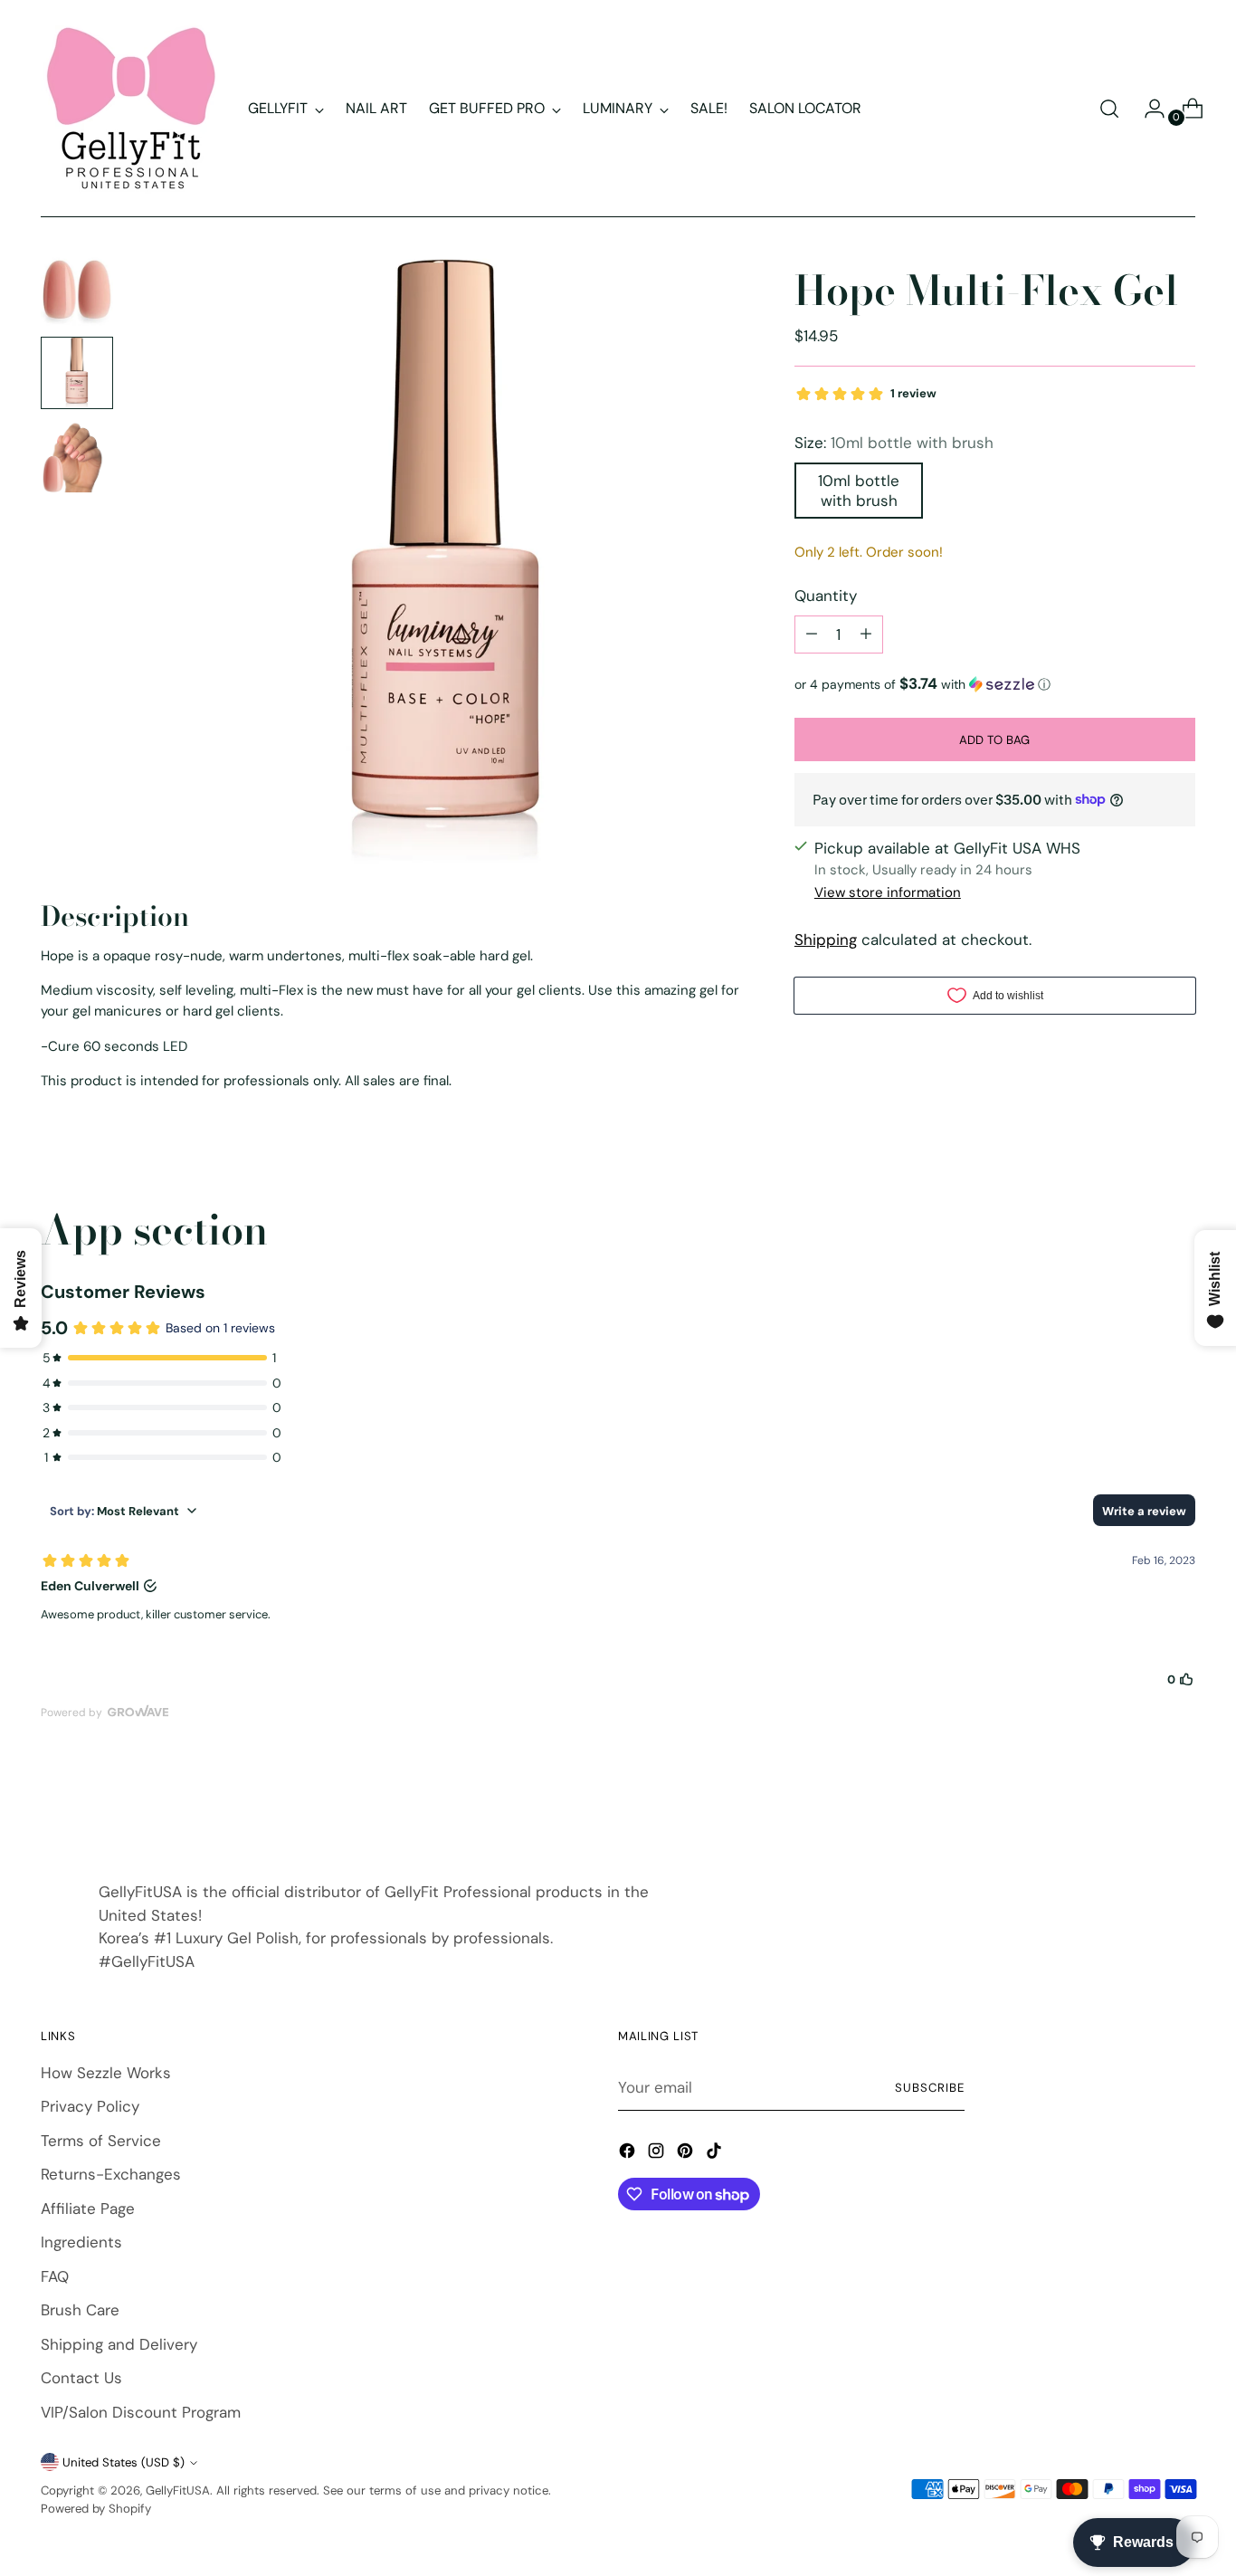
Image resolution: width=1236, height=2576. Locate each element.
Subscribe (930, 2088)
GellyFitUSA (178, 2490)
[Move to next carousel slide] (1180, 1803)
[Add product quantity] (866, 634)
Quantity (826, 596)
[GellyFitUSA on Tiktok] (716, 2154)
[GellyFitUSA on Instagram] (658, 2154)
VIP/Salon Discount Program (141, 2412)
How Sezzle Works (106, 2073)
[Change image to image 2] (77, 373)
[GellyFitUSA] (131, 109)
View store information (888, 892)
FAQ (55, 2276)
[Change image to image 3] (77, 456)
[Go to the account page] (1147, 109)
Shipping (826, 940)
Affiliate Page (88, 2209)
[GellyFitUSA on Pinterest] (687, 2154)
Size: (894, 443)
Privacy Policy (90, 2106)
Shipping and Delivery (119, 2344)
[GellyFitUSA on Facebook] (629, 2154)
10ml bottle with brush (859, 490)
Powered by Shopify (96, 2509)
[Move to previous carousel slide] (1138, 1804)
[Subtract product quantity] (812, 634)
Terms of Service (101, 2141)
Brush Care (80, 2310)
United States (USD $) (124, 2462)
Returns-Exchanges (111, 2174)
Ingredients (81, 2242)
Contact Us (81, 2378)
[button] (995, 683)
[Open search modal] (1109, 109)
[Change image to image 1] (77, 290)
